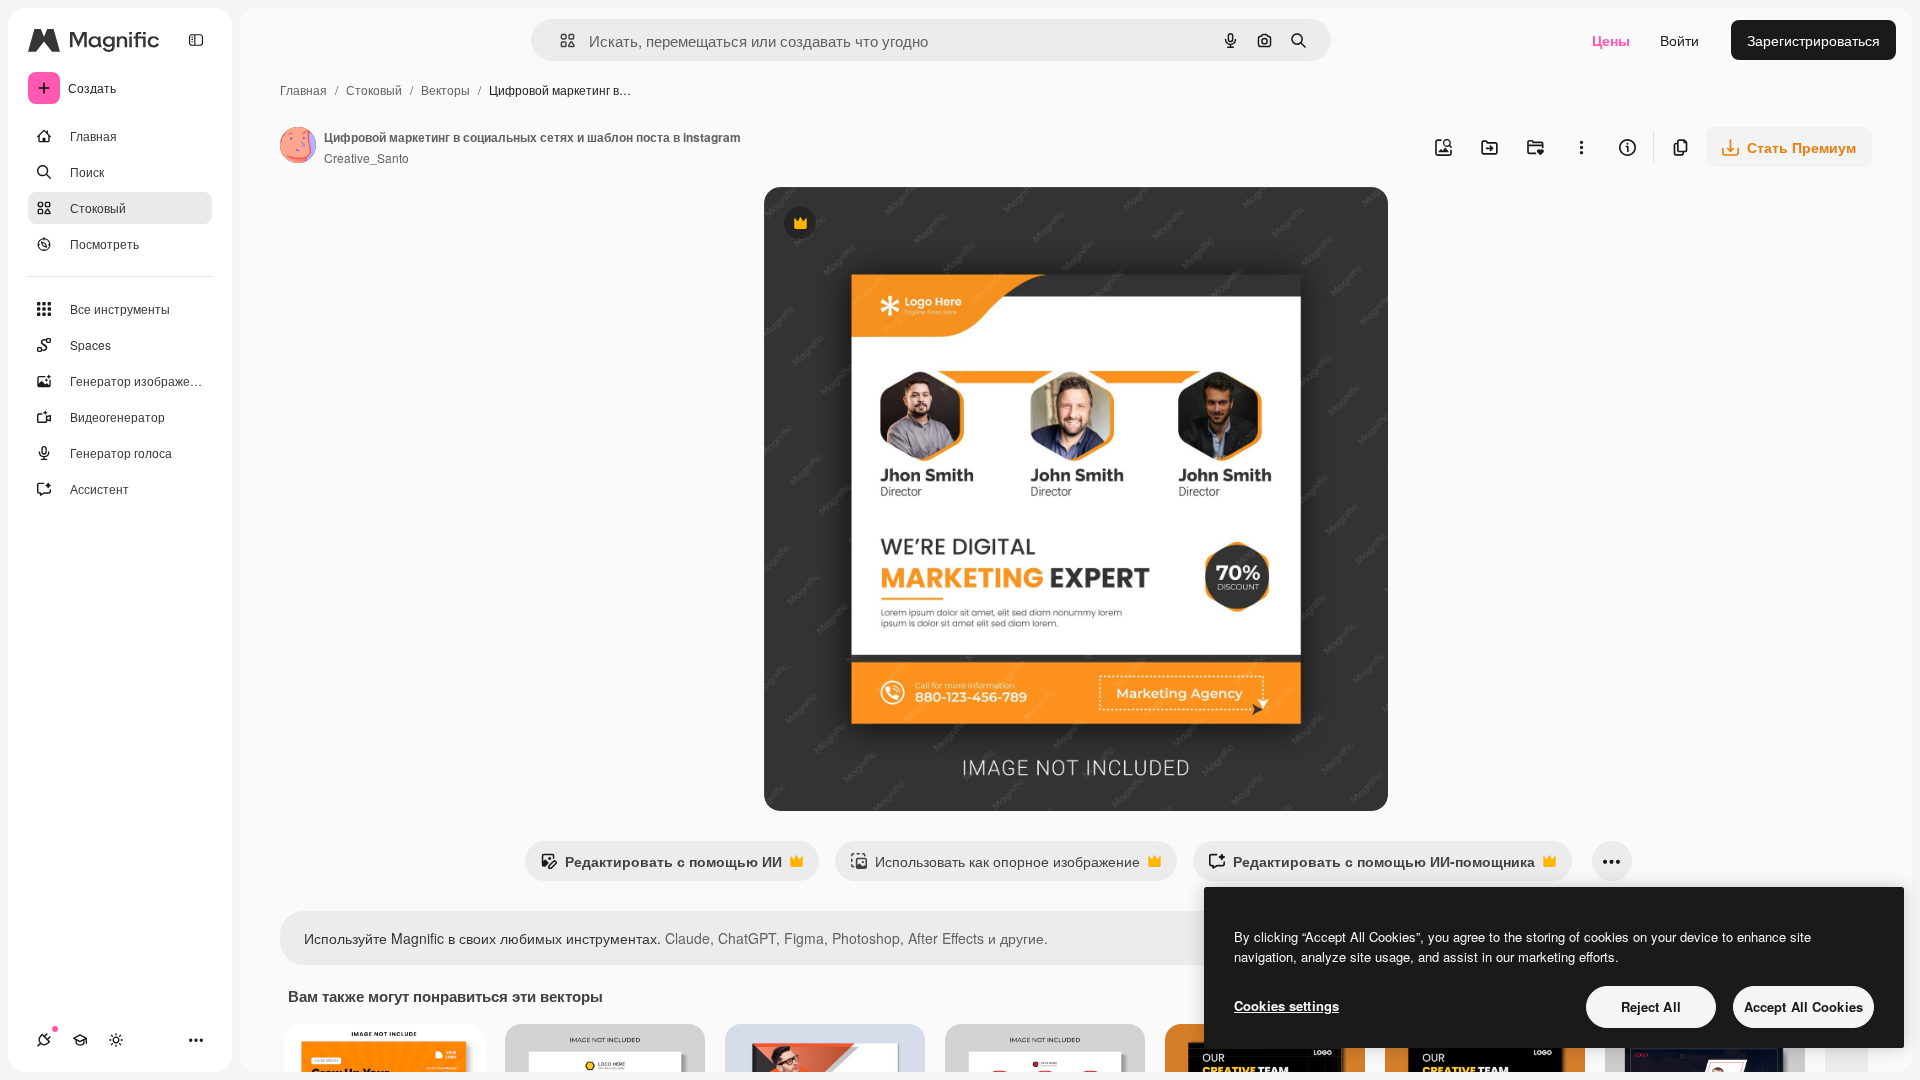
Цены (1611, 40)
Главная (303, 89)
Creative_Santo (366, 157)
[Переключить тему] (116, 1040)
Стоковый (374, 89)
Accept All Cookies (1803, 1006)
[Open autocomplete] (559, 40)
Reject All (1651, 1006)
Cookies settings (1286, 1005)
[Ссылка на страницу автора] (298, 147)
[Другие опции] (1581, 147)
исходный (898, 225)
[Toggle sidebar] (196, 40)
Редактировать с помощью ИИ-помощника (1371, 866)
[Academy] (80, 1040)
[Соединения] (44, 1040)
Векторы (445, 89)
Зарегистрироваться (1813, 40)
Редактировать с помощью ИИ (661, 866)
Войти (1679, 40)
